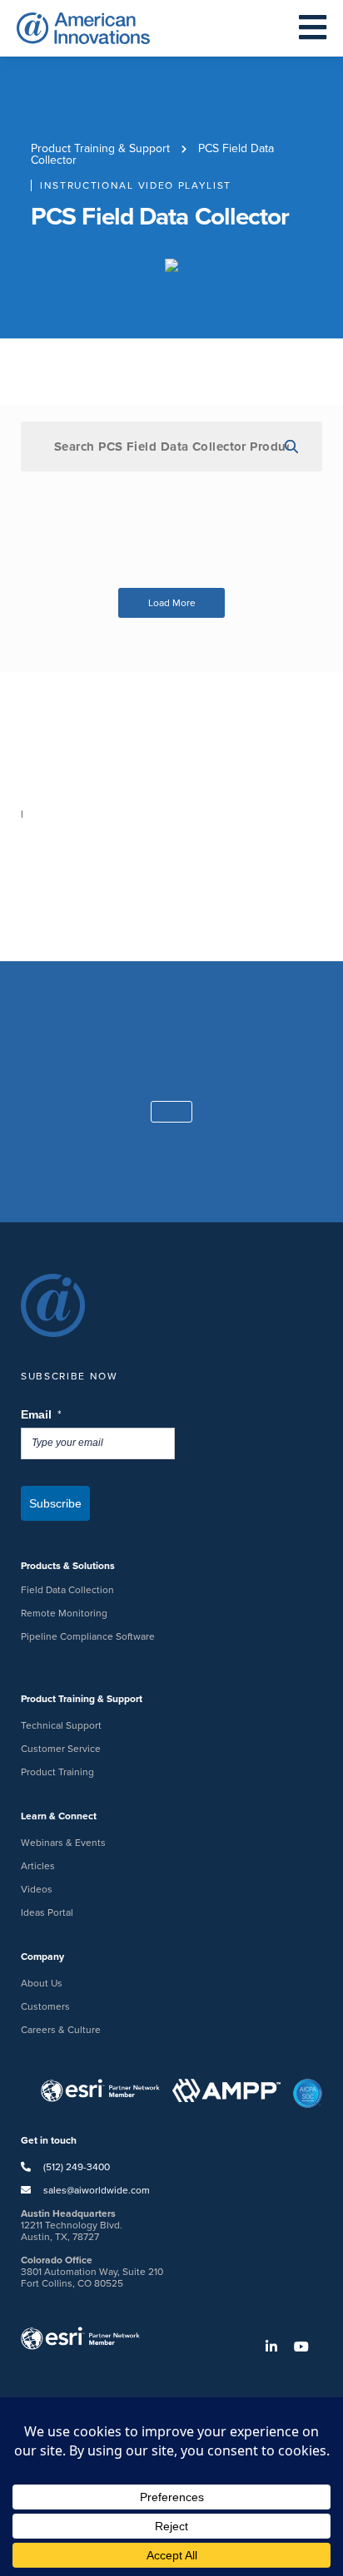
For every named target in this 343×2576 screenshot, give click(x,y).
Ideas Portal (47, 1912)
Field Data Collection (67, 1590)
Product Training (57, 1772)
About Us (42, 1983)
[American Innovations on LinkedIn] (278, 2347)
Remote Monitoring (64, 1613)
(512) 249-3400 (75, 2167)
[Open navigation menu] (313, 28)
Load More (172, 603)
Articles (38, 1866)
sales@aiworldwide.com (97, 2190)
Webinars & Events (63, 1843)
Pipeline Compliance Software (88, 1636)
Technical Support (61, 1725)
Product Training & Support (100, 148)
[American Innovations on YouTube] (308, 2347)
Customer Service (61, 1749)
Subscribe (55, 1503)
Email (42, 1415)
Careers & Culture (61, 2030)
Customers (45, 2006)
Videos (37, 1889)
